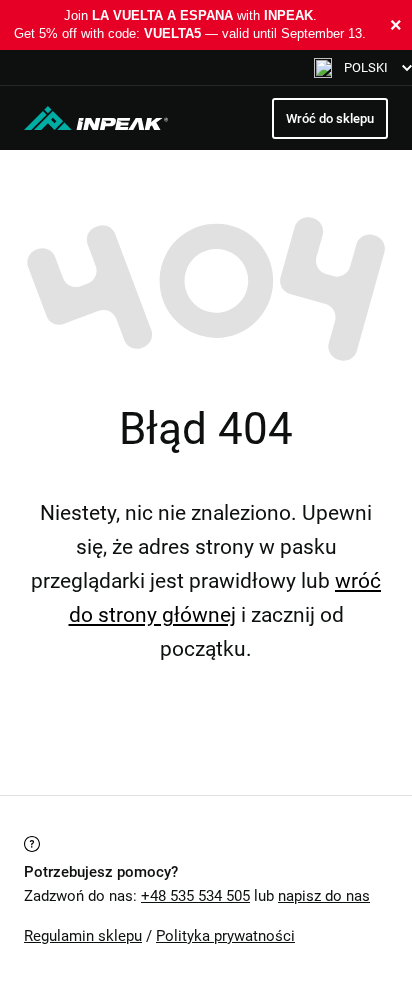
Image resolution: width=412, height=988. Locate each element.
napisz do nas (324, 896)
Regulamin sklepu (83, 936)
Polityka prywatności (225, 936)
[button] (363, 67)
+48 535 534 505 (195, 896)
